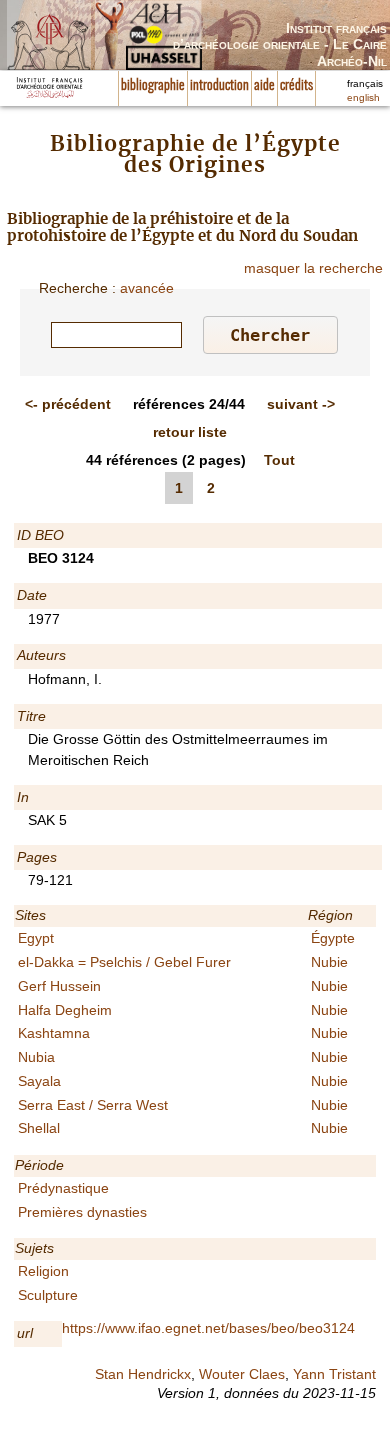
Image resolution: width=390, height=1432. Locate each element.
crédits (296, 86)
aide (264, 86)
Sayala (39, 1081)
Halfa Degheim (65, 1010)
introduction (219, 86)
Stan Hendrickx (143, 1374)
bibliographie (153, 86)
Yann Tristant (334, 1374)
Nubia (36, 1057)
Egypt (36, 938)
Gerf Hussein (59, 986)
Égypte (333, 938)
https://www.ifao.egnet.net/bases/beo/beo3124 (208, 1328)
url (25, 1333)
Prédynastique (63, 1188)
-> (301, 404)
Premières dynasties (82, 1212)
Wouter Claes (242, 1374)
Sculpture (48, 1295)
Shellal (39, 1128)
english (363, 97)
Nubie (329, 962)
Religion (43, 1271)
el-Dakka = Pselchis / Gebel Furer (124, 962)
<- (68, 404)
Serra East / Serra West (93, 1105)
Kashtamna (54, 1033)
